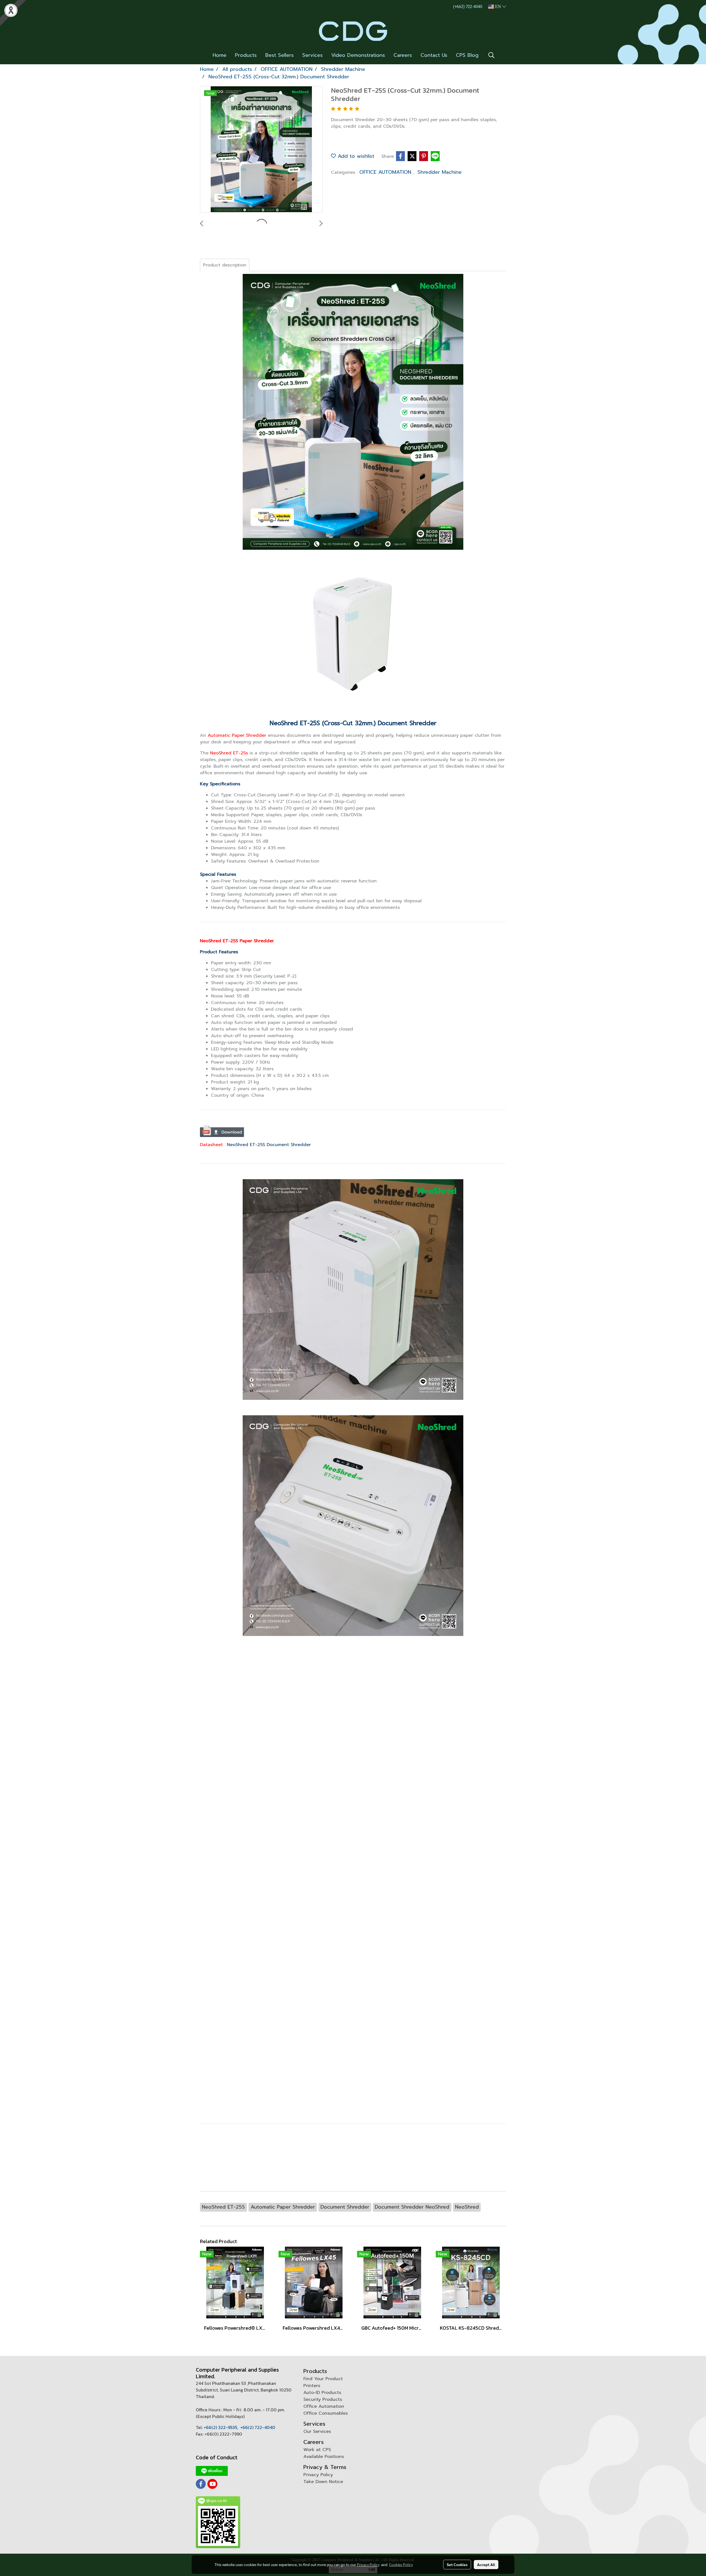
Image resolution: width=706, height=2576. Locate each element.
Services (312, 55)
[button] (491, 55)
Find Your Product (323, 2379)
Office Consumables (326, 2413)
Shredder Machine (440, 172)
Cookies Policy (401, 2564)
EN (498, 6)
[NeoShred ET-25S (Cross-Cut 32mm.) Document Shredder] (261, 150)
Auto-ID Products (322, 2393)
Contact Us (434, 55)
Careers (403, 55)
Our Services (317, 2431)
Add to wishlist (355, 156)
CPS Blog (467, 55)
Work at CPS (317, 2450)
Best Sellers (280, 55)
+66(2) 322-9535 (220, 2427)
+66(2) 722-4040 (258, 2427)
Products (246, 55)
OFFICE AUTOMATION (386, 172)
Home (220, 55)
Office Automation (324, 2406)
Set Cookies (457, 2564)
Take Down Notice (323, 2482)
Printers (312, 2386)
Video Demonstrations (358, 55)
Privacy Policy (318, 2475)
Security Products (323, 2399)
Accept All (486, 2564)
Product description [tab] (225, 265)
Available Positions (324, 2457)
